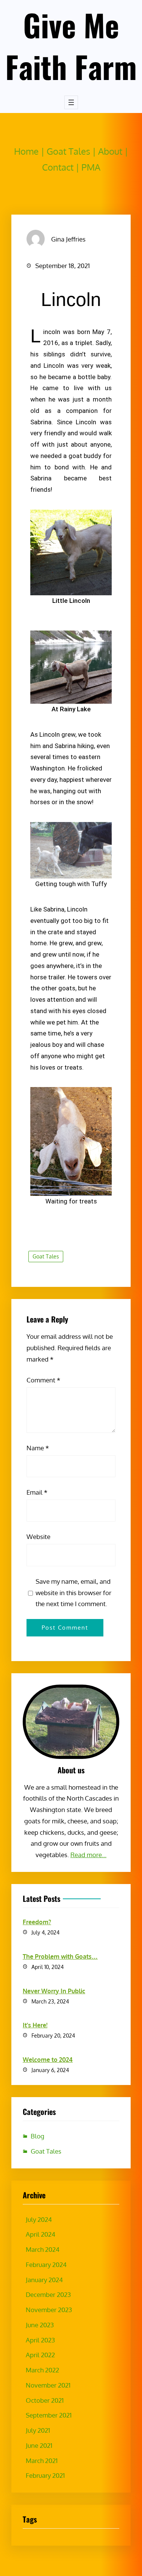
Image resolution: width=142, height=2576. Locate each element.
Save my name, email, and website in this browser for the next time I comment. (73, 1593)
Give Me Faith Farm (71, 45)
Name (38, 1448)
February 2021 (45, 2475)
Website (38, 1537)
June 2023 (40, 2325)
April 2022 (40, 2355)
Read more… (88, 1855)
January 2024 (44, 2280)
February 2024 (46, 2265)
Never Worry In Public (54, 1991)
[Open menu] (71, 102)
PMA (91, 167)
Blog (37, 2136)
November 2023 (49, 2310)
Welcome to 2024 (48, 2060)
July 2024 (39, 2219)
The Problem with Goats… (60, 1956)
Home (26, 151)
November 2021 (48, 2385)
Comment (43, 1380)
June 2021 (39, 2445)
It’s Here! (35, 2025)
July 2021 (38, 2430)
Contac (56, 167)
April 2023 (40, 2340)
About (110, 151)
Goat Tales (68, 151)
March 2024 (43, 2249)
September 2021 (49, 2415)
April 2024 (41, 2234)
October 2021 (45, 2400)
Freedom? (37, 1922)
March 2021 (42, 2461)
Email (37, 1492)
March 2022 (42, 2370)
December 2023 (48, 2294)
